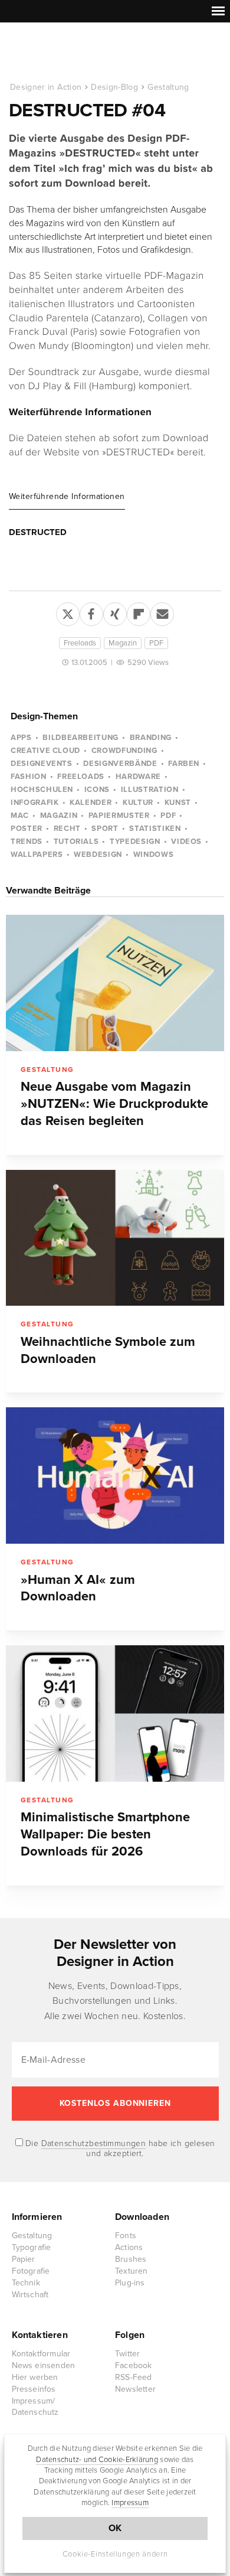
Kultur (138, 803)
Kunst (178, 803)
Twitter (127, 2354)
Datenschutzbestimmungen (94, 2143)
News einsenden (44, 2365)
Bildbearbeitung (80, 738)
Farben (184, 764)
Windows (154, 855)
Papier (24, 2259)
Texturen (132, 2271)
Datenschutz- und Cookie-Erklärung (97, 2460)
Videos (186, 842)
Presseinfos (34, 2389)
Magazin (123, 643)
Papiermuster (119, 816)
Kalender (91, 803)
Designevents (42, 764)
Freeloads (80, 643)
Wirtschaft (30, 2295)
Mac (20, 816)
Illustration (150, 790)
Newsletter (135, 2389)
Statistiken (155, 829)
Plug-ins (130, 2283)
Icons (97, 790)
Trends (27, 842)
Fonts (126, 2236)
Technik (26, 2283)
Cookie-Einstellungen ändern (115, 2554)
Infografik (35, 803)
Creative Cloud (45, 751)
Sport (105, 829)
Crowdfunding (124, 751)
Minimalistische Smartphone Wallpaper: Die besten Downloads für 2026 (105, 1834)
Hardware (138, 777)
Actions (129, 2247)
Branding (151, 738)
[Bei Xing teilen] (115, 612)
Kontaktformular (41, 2354)
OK (115, 2528)
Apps (21, 738)
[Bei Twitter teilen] (68, 612)
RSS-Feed (134, 2377)
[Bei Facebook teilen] (91, 612)
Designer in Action (70, 53)
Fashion (29, 777)
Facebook (134, 2365)
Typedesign (135, 842)
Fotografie (31, 2271)
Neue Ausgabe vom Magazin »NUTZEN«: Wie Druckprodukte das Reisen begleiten (114, 1104)
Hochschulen (42, 790)
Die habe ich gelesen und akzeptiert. (119, 2148)
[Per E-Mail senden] (162, 612)
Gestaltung (168, 87)
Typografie (32, 2247)
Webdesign (98, 855)
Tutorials (76, 842)
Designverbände (120, 764)
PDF (156, 643)
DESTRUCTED (38, 532)
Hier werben (35, 2377)
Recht (67, 829)
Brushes (131, 2259)
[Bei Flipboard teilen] (139, 612)
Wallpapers (37, 855)
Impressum (130, 2503)
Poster (27, 829)
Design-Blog (114, 87)
